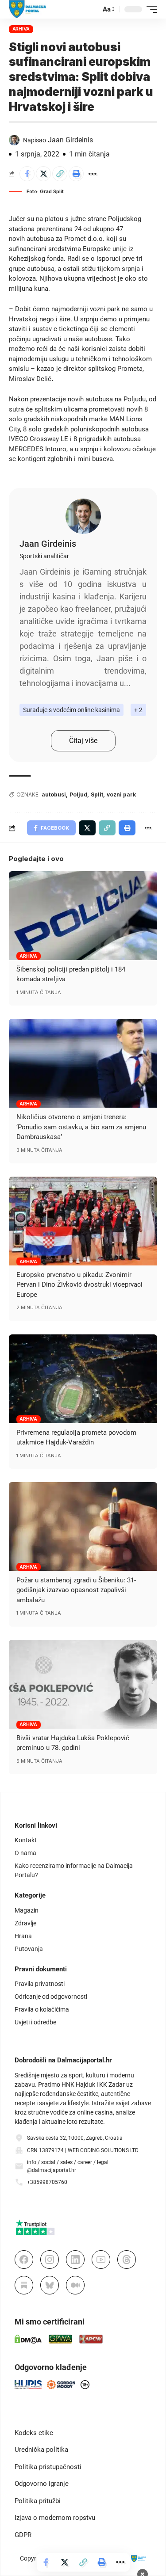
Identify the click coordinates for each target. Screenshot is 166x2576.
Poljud (78, 795)
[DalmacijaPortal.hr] (28, 9)
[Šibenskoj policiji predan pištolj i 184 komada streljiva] (83, 916)
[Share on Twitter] (43, 174)
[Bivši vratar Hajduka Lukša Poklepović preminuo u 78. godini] (83, 1684)
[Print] (76, 174)
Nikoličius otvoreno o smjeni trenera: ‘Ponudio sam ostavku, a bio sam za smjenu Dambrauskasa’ (81, 1127)
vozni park (121, 795)
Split (97, 795)
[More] (93, 174)
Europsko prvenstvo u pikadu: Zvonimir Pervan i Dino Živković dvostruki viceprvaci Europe (79, 1285)
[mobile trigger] (150, 9)
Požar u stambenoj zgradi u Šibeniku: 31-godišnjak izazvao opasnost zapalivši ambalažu (76, 1590)
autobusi (54, 795)
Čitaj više (83, 741)
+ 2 (138, 710)
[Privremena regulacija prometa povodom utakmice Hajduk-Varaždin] (83, 1379)
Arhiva (21, 29)
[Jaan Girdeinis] (83, 516)
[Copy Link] (60, 174)
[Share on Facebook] (27, 174)
